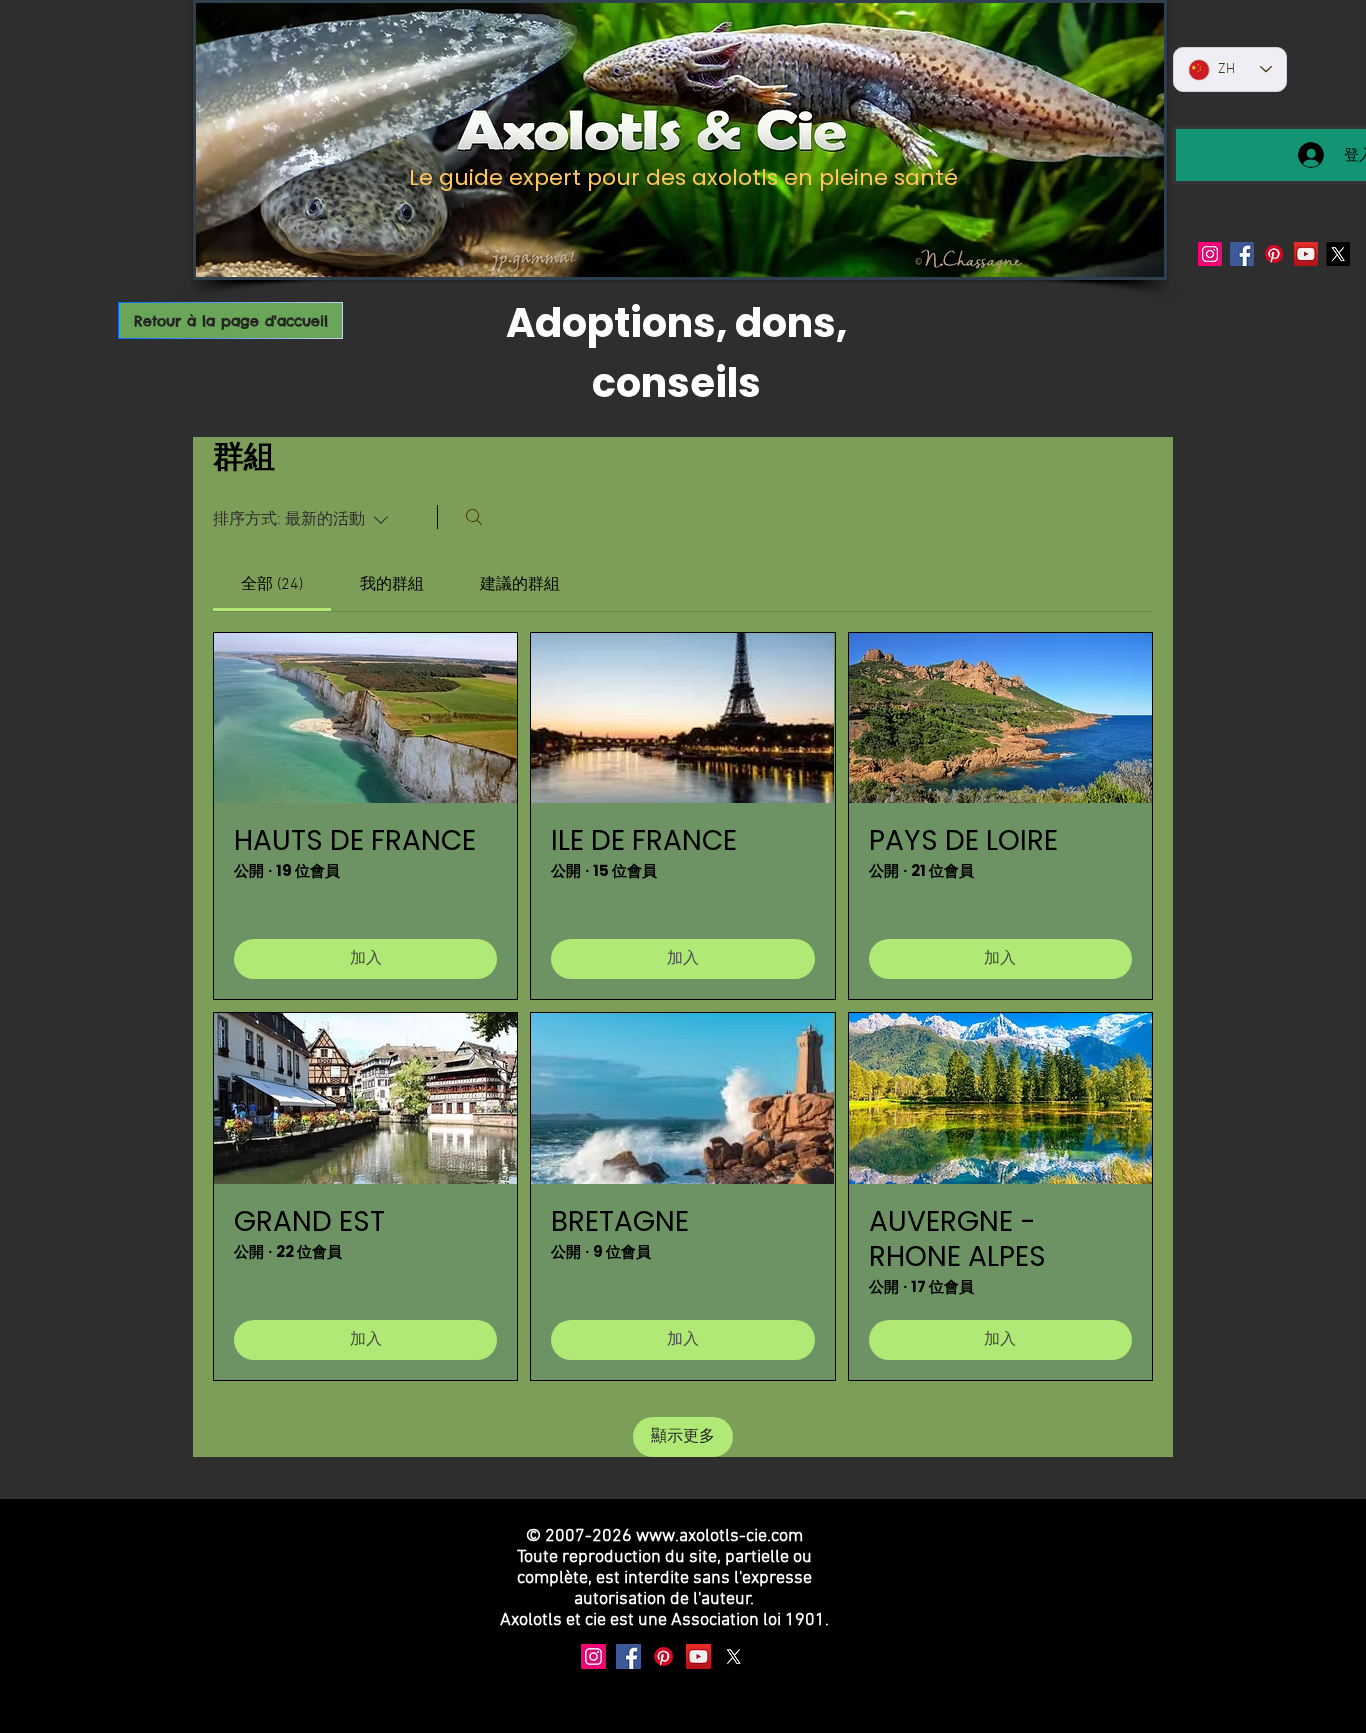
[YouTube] (1306, 254)
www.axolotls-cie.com (719, 1536)
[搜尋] (474, 517)
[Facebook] (1242, 254)
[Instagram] (1210, 254)
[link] (272, 585)
